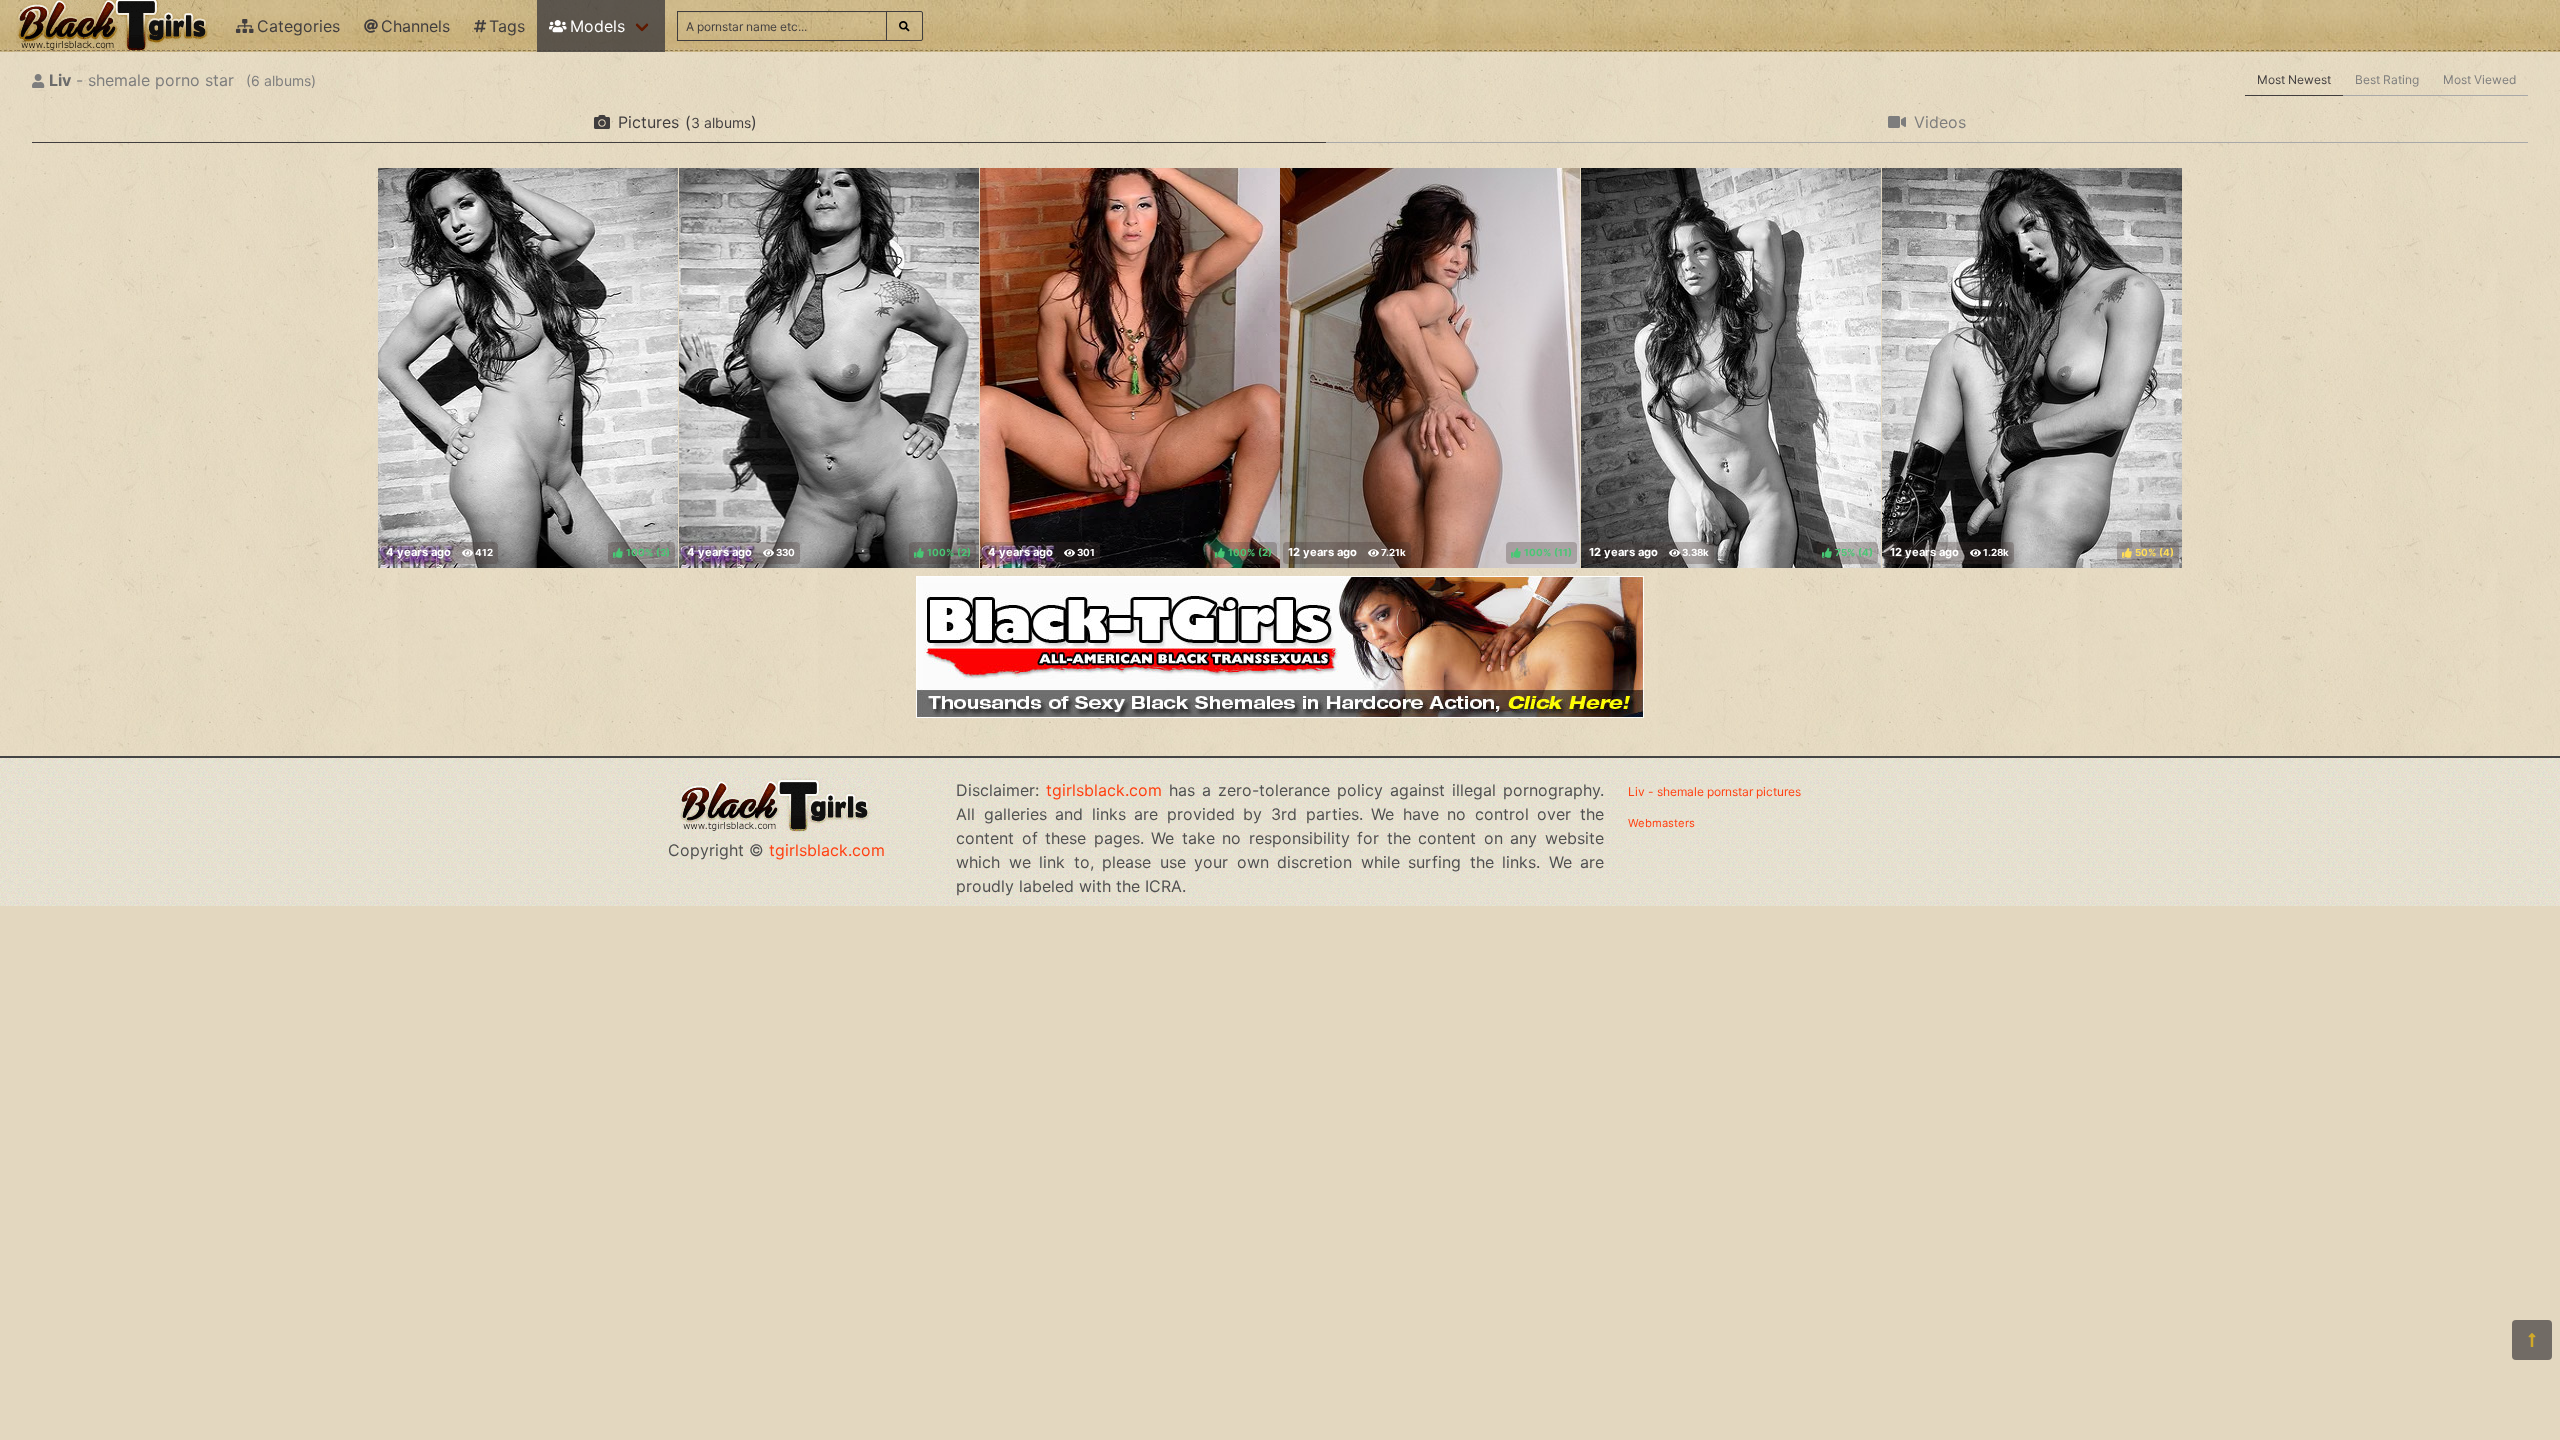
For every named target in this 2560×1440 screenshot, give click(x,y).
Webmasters (1661, 823)
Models (597, 26)
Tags (507, 26)
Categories (298, 26)
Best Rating (2387, 79)
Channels (415, 26)
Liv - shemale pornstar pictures (1714, 791)
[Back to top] (2532, 1340)
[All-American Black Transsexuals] (1280, 712)
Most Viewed (2479, 79)
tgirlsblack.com (827, 850)
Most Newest (2294, 79)
